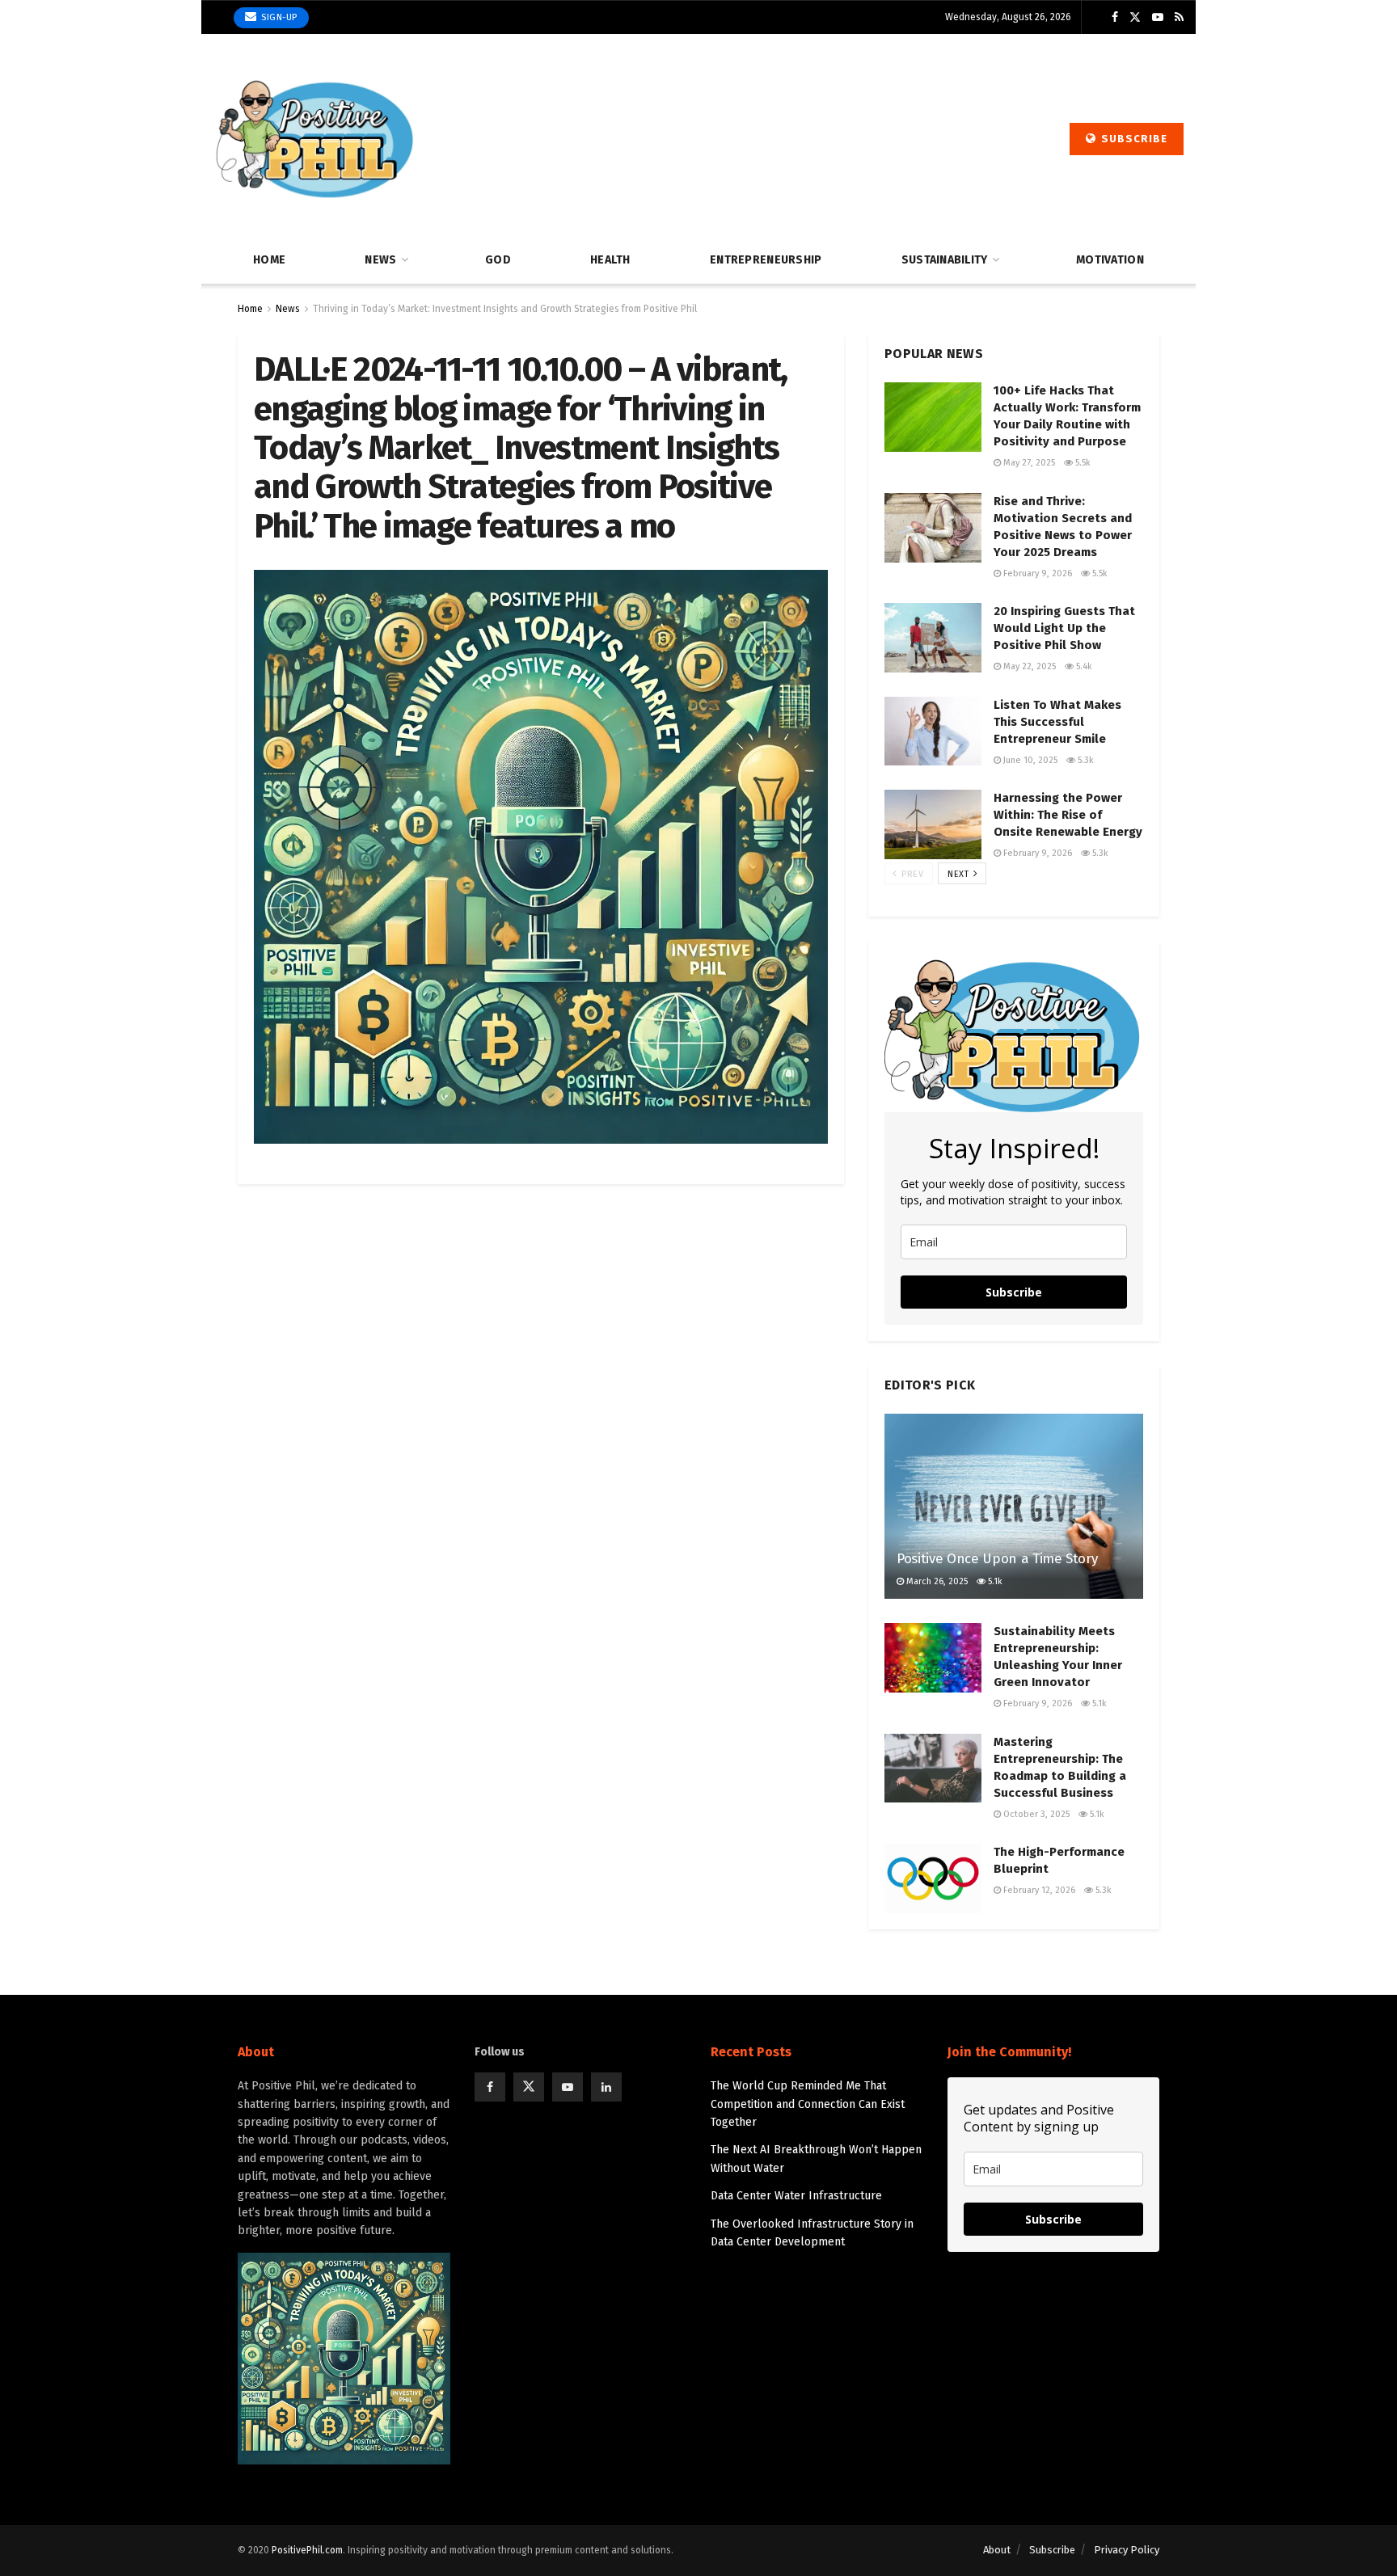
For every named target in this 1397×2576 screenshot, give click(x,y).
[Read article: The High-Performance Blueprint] (933, 1878)
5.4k (1083, 666)
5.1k (994, 1581)
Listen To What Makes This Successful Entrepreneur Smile (1057, 722)
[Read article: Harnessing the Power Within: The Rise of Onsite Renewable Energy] (933, 824)
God (498, 260)
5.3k (1085, 760)
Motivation (1110, 260)
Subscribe (1133, 139)
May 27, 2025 (1028, 463)
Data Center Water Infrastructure (796, 2196)
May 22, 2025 (1028, 666)
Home (269, 260)
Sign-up (278, 17)
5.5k (1082, 463)
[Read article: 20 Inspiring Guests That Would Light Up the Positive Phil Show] (933, 638)
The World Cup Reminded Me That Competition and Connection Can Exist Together (808, 2104)
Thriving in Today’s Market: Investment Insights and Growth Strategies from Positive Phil (505, 309)
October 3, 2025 (1035, 1814)
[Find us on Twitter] (1135, 18)
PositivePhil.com (307, 2550)
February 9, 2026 (1036, 573)
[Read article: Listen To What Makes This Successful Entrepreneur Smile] (933, 731)
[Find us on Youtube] (1158, 18)
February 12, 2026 (1038, 1890)
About (997, 2550)
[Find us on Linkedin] (606, 2087)
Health (610, 260)
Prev (911, 874)
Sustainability (945, 260)
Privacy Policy (1127, 2550)
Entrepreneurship (766, 260)
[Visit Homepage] (314, 139)
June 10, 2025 (1029, 760)
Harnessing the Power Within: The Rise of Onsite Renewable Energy (1068, 815)
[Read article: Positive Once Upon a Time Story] (1014, 1506)
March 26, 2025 (936, 1581)
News (380, 260)
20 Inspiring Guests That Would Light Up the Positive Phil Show (1064, 628)
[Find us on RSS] (1179, 18)
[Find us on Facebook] (1115, 18)
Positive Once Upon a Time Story (997, 1559)
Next (960, 874)
